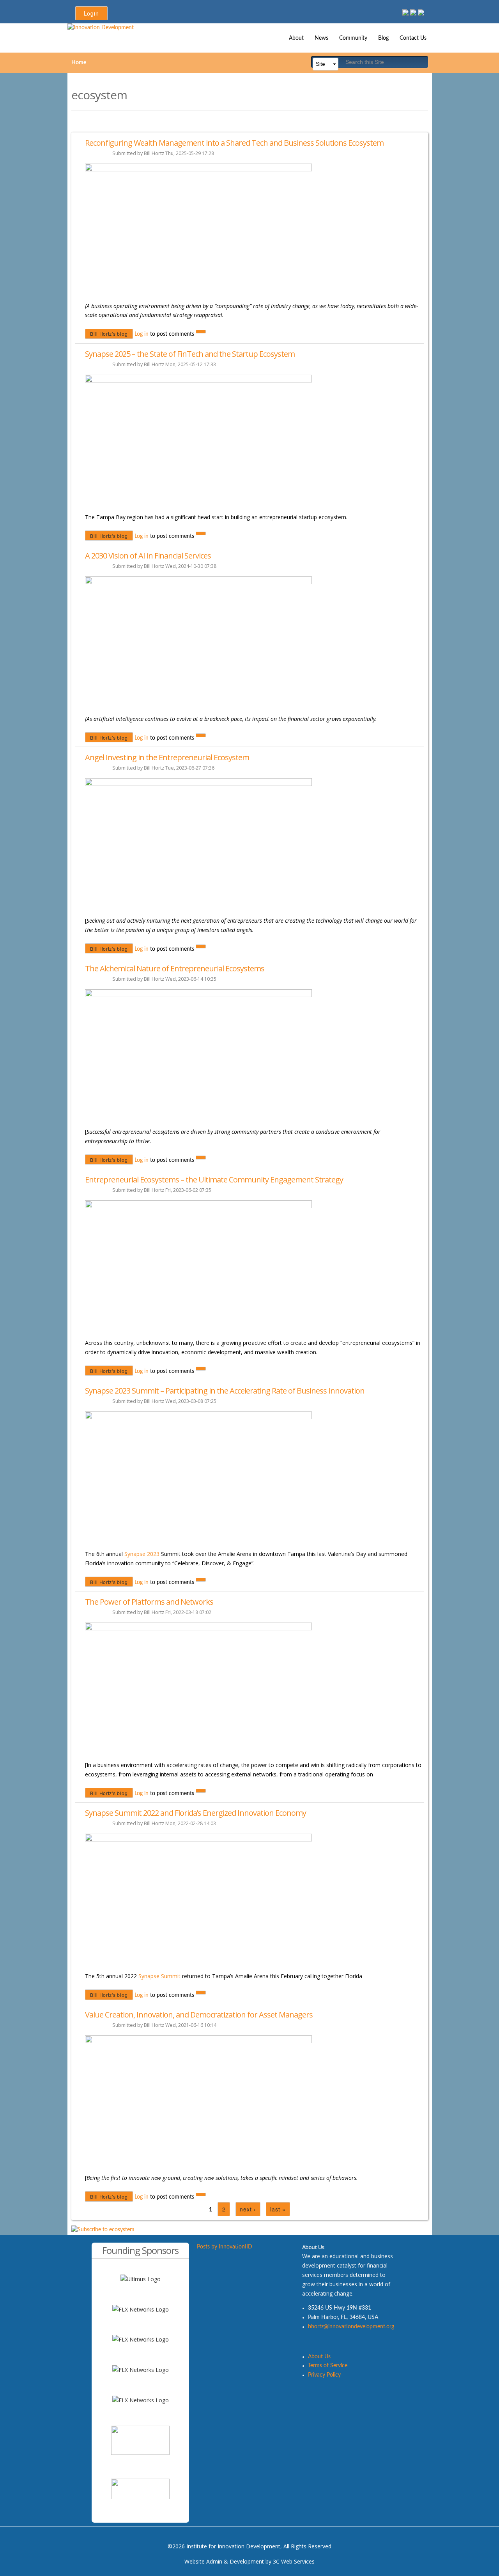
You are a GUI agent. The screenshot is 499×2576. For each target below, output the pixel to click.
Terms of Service (328, 2366)
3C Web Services (294, 2561)
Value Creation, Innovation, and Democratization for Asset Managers (199, 2015)
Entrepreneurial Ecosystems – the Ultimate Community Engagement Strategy (214, 1180)
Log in (142, 334)
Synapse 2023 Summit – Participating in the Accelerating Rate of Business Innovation (225, 1391)
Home (79, 63)
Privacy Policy (324, 2375)
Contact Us (413, 38)
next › (248, 2209)
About (296, 38)
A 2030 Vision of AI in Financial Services (148, 556)
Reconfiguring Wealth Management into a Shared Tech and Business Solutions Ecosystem (234, 143)
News (321, 38)
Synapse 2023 (142, 1554)
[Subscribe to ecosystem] (103, 2230)
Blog (383, 38)
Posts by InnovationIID (225, 2247)
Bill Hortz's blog (109, 334)
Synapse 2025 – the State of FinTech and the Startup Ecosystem (190, 354)
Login (91, 13)
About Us (319, 2357)
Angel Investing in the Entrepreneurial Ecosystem (167, 757)
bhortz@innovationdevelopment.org (351, 2327)
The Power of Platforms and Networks (149, 1602)
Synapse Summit (159, 1976)
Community (353, 38)
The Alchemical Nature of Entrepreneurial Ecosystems (175, 968)
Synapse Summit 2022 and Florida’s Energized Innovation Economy (196, 1813)
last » (278, 2209)
